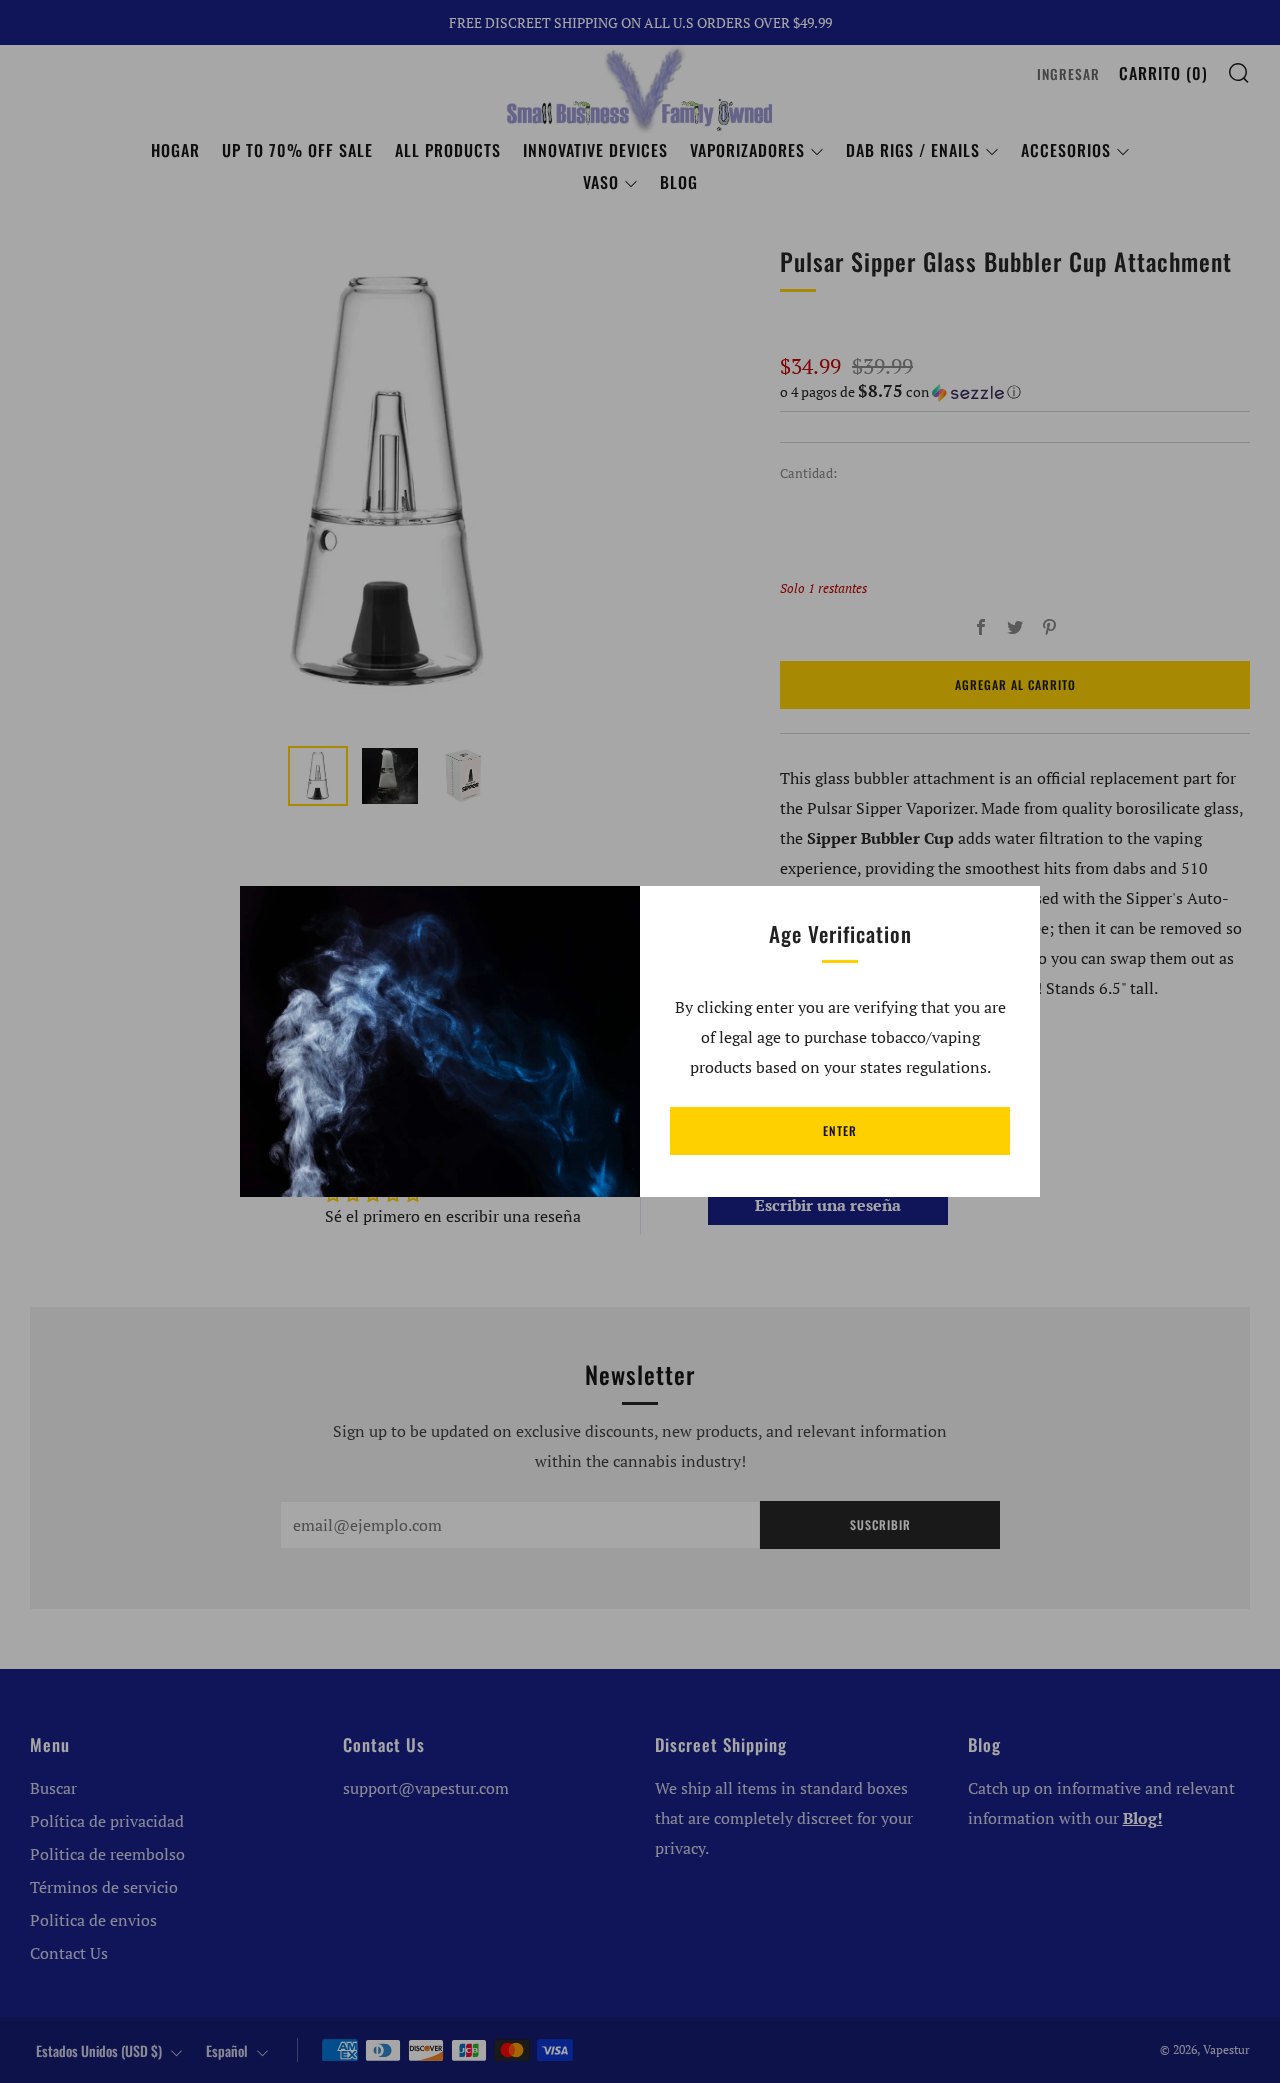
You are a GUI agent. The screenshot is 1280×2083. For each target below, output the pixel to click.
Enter (840, 1130)
